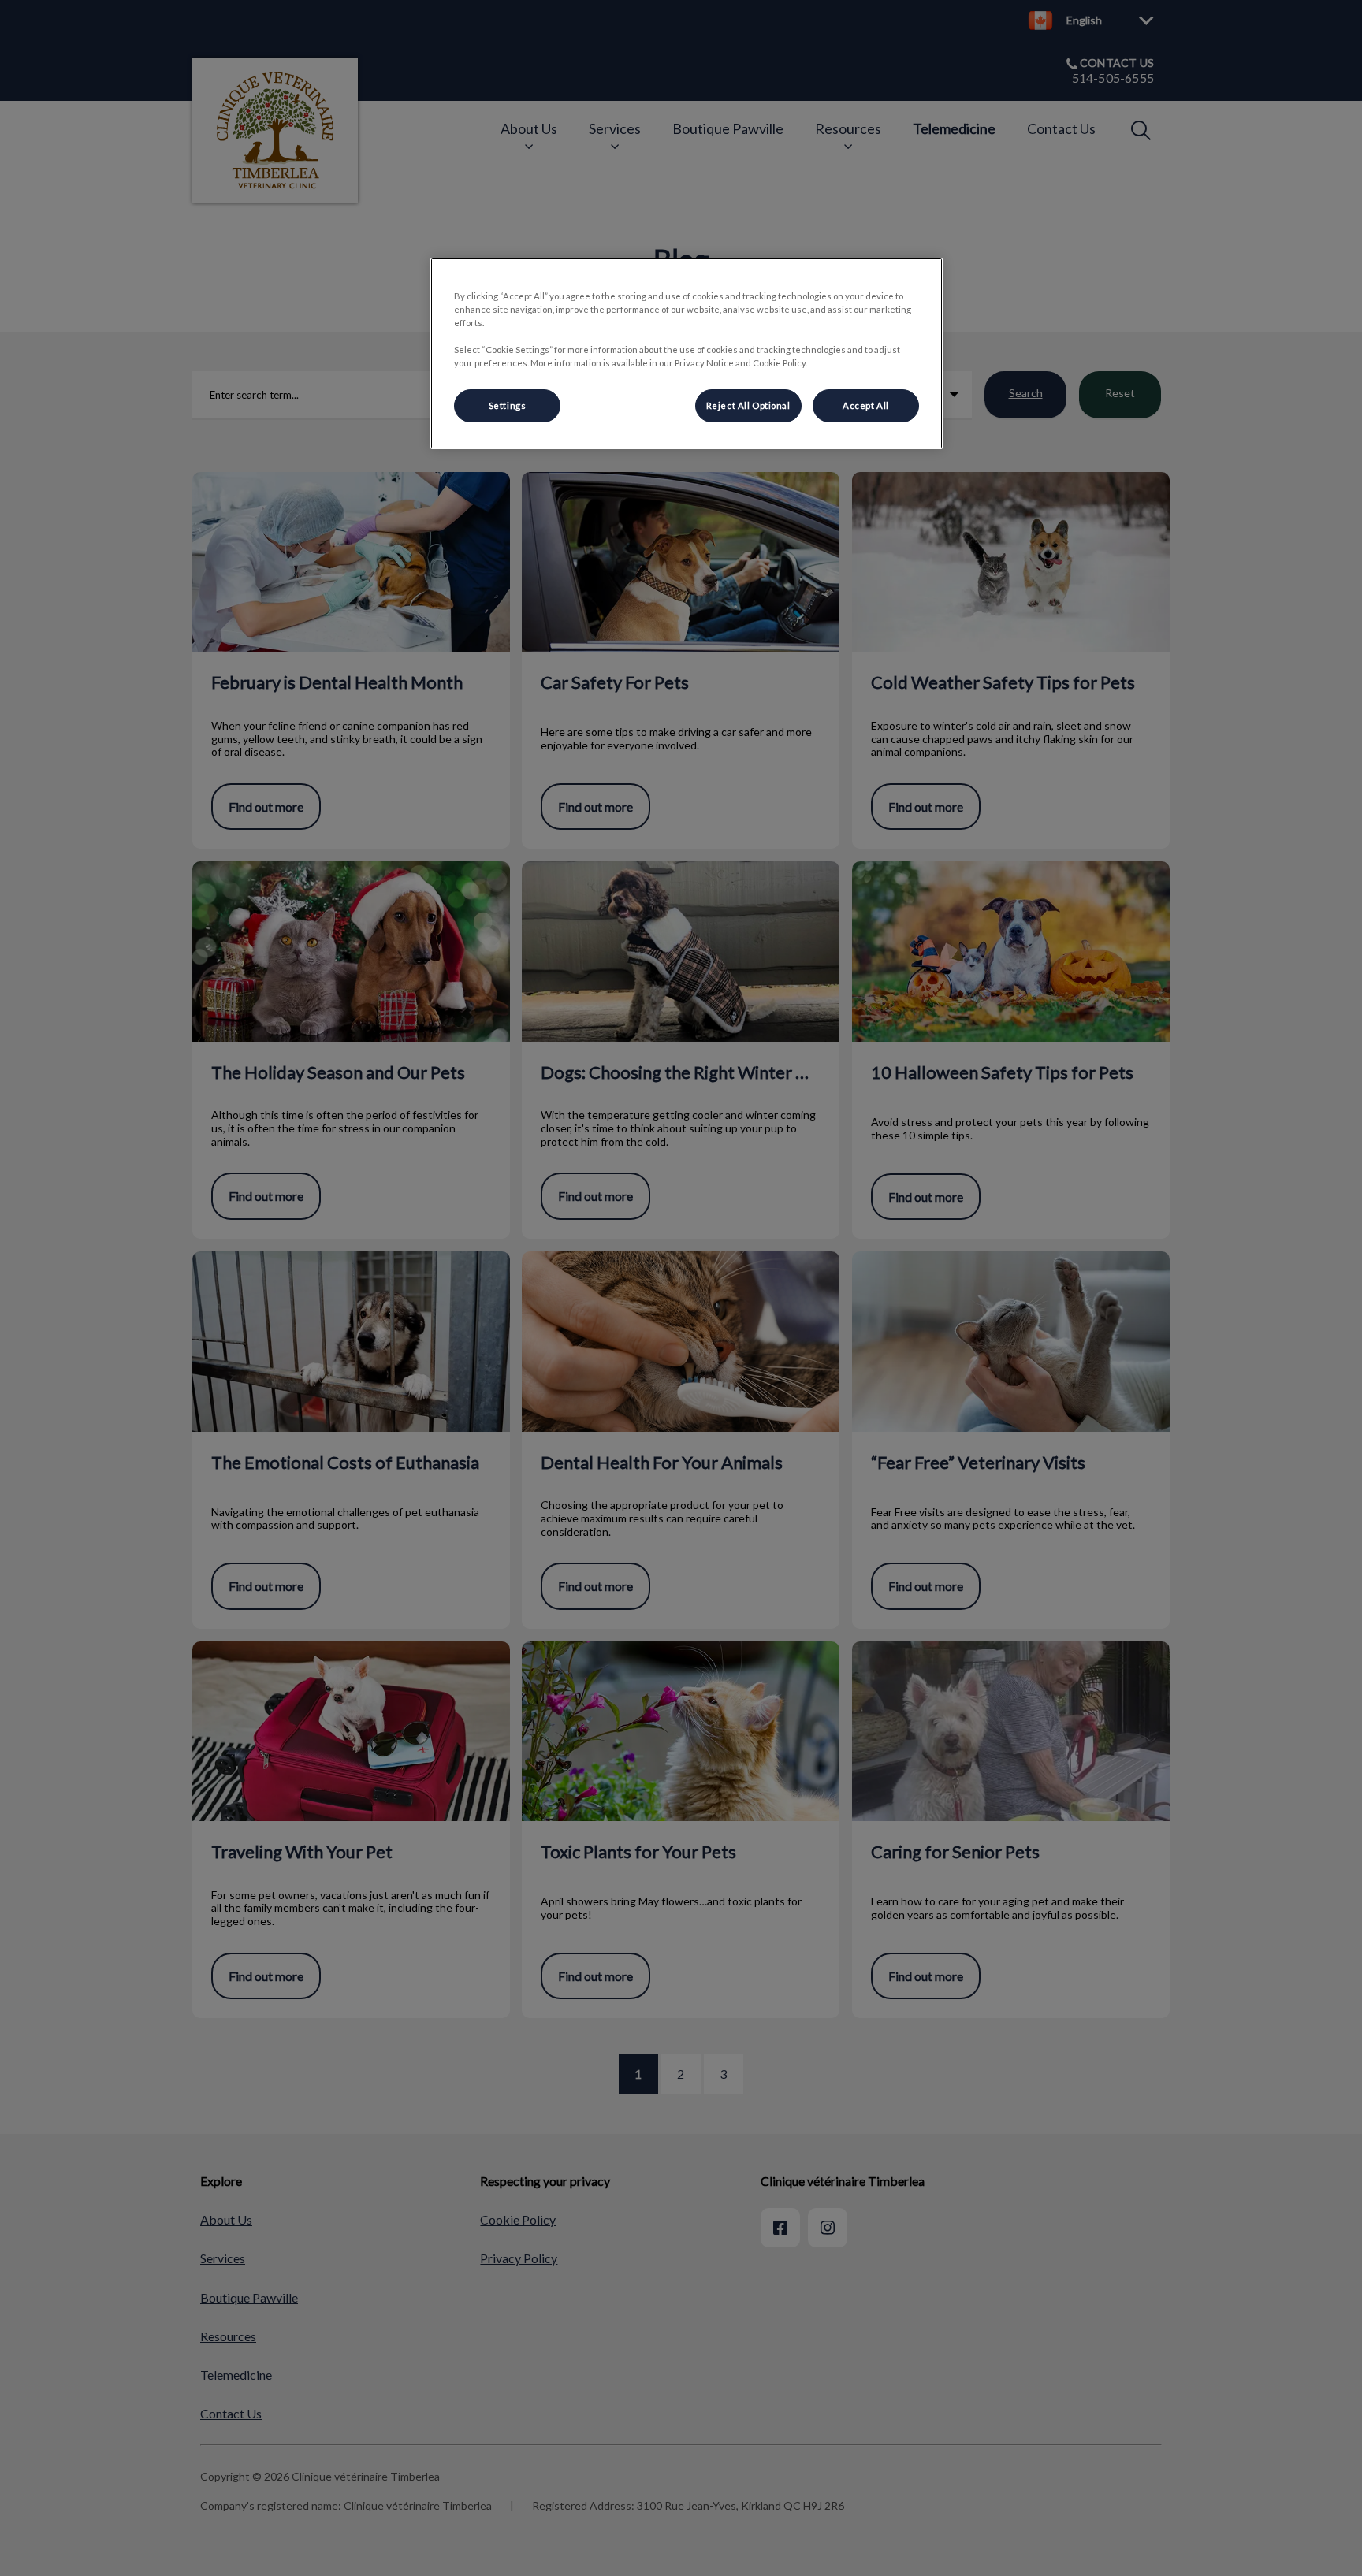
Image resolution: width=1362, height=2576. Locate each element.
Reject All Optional (748, 405)
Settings (508, 405)
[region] (687, 353)
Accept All (866, 405)
